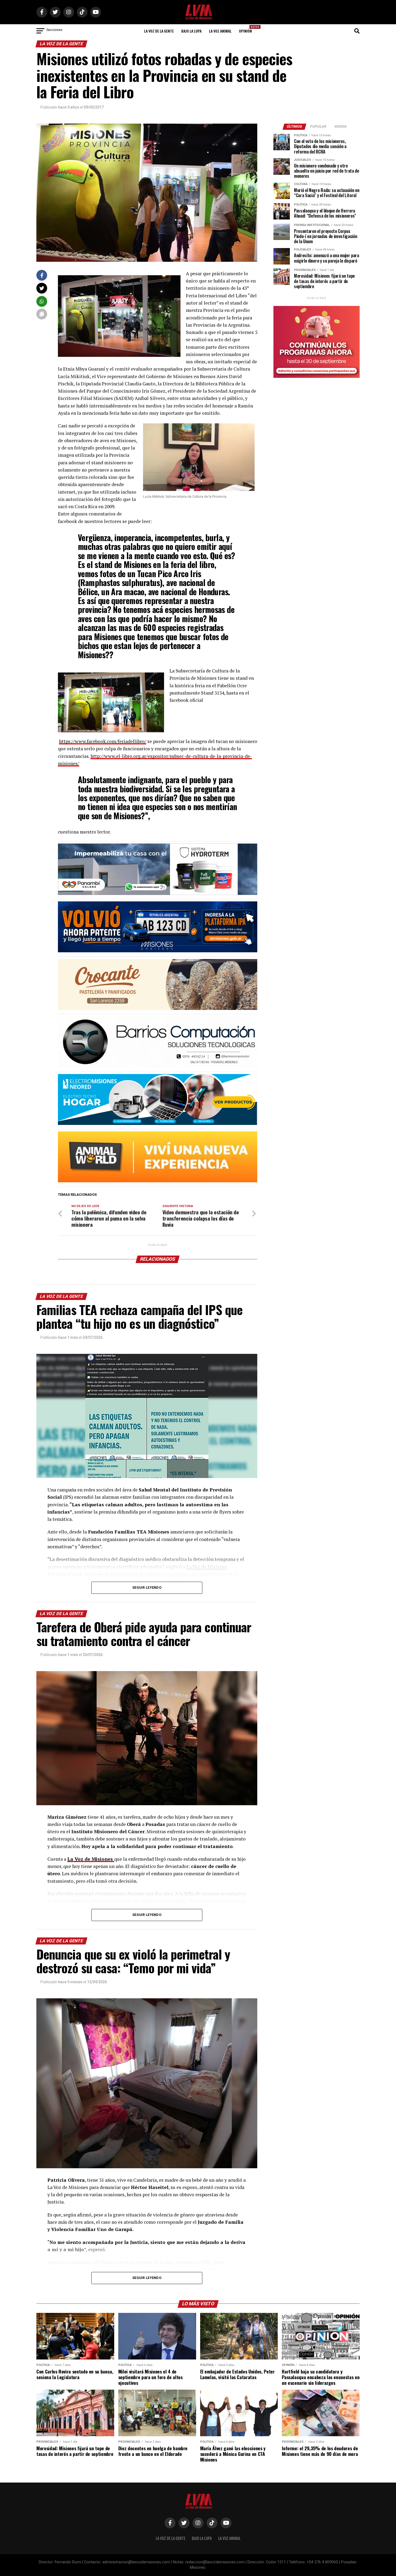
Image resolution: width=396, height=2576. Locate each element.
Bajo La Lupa (191, 31)
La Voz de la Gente (159, 31)
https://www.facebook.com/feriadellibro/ (103, 741)
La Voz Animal (220, 31)
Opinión (247, 29)
